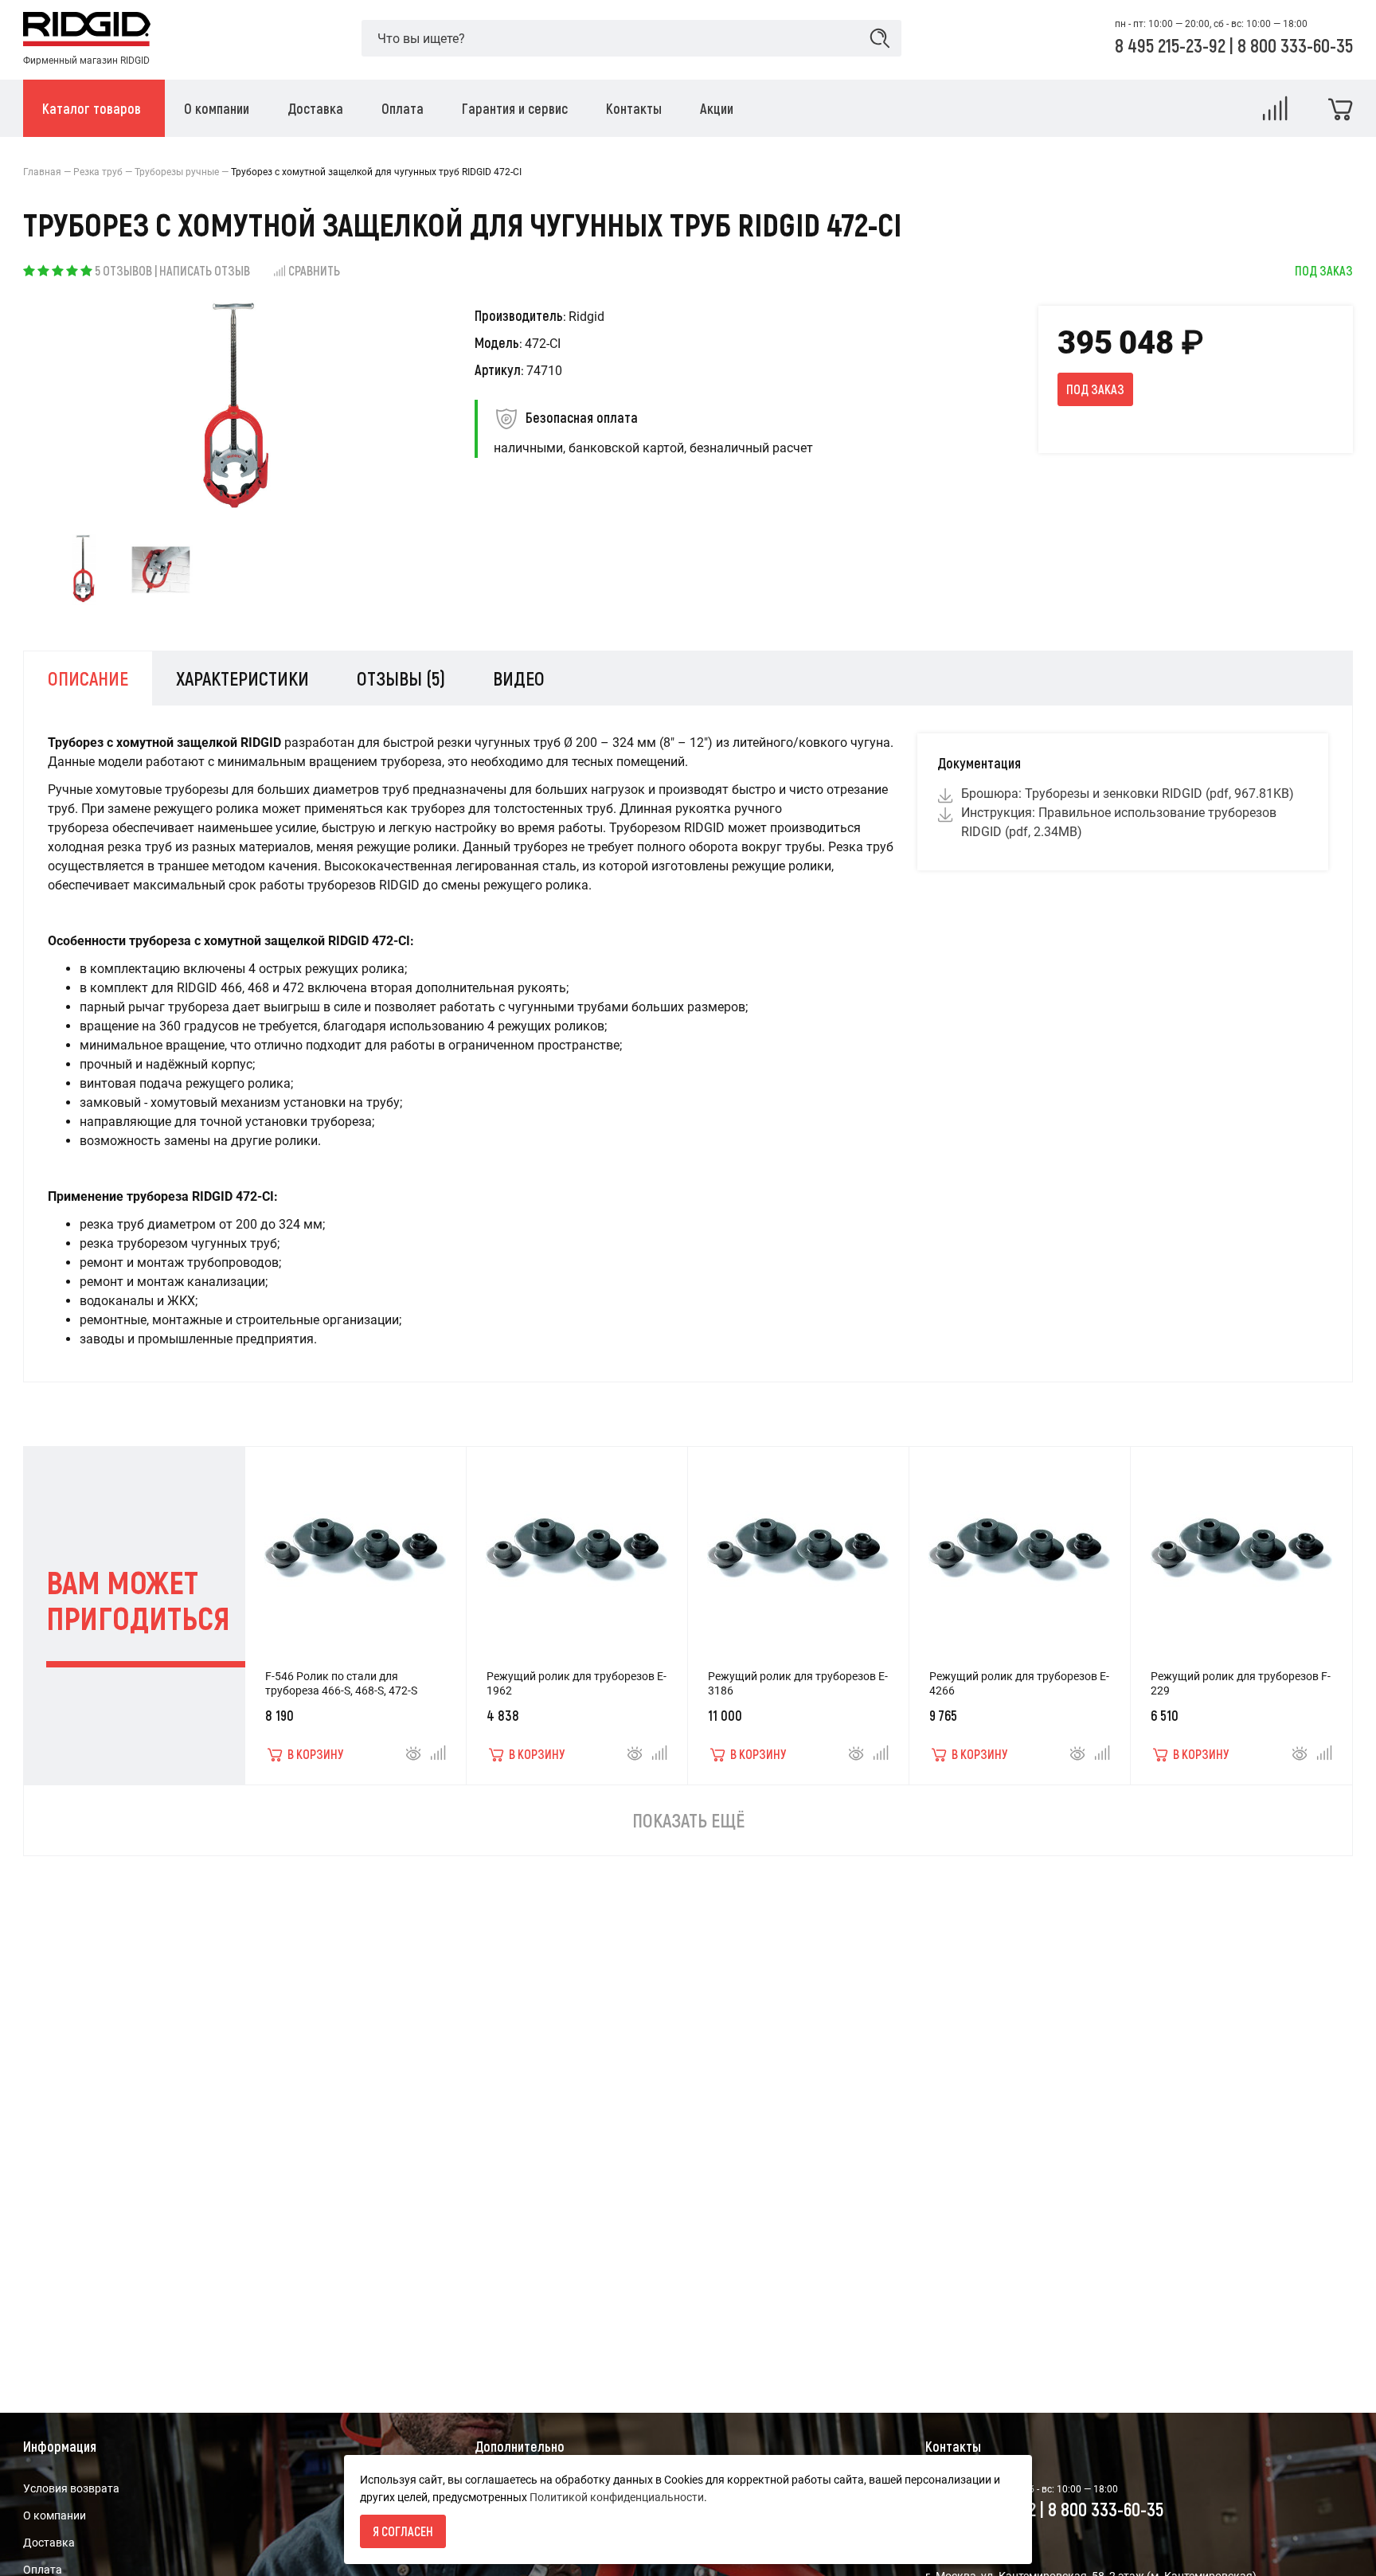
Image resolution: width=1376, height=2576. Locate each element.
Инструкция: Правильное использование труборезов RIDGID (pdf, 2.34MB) (1119, 822)
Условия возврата (71, 2488)
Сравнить (314, 270)
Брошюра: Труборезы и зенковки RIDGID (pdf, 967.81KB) (1128, 794)
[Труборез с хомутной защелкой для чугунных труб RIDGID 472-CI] (84, 570)
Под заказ (1095, 389)
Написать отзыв (205, 270)
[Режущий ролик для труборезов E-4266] (1019, 1542)
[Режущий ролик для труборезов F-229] (1241, 1542)
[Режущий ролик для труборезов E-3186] (798, 1542)
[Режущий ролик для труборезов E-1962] (577, 1542)
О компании (55, 2515)
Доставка (49, 2543)
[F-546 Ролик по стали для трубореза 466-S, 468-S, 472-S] (355, 1542)
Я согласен (403, 2531)
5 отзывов (123, 270)
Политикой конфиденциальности (617, 2497)
